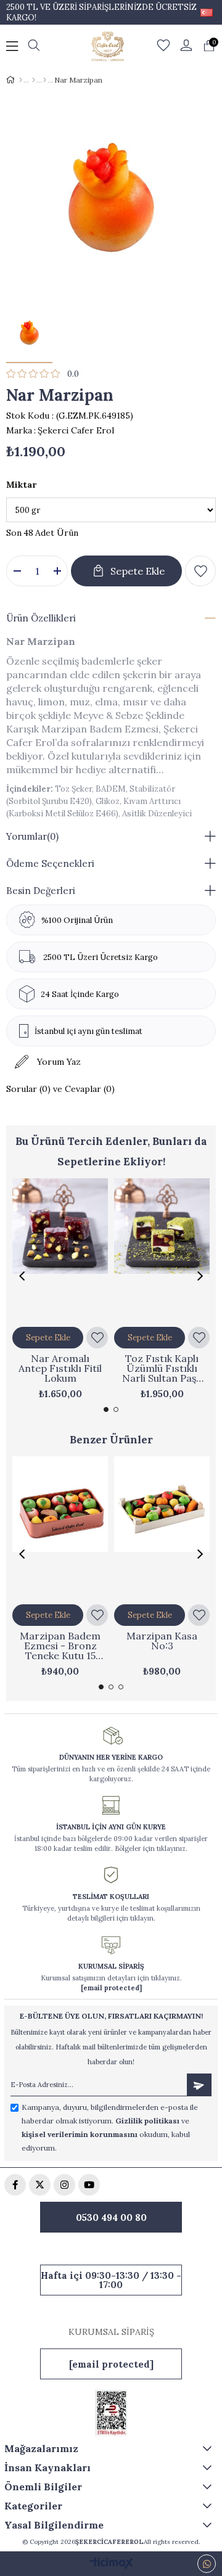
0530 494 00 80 (111, 2217)
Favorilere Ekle (97, 1338)
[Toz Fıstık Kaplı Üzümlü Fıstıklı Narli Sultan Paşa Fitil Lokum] (162, 1250)
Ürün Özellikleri (41, 618)
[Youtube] (89, 2185)
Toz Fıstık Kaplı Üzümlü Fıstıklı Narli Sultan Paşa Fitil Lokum (162, 1368)
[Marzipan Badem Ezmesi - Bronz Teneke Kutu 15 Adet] (60, 1528)
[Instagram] (64, 2185)
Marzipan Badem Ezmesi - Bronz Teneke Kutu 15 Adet (60, 1646)
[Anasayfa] (21, 80)
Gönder (199, 2085)
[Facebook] (15, 2185)
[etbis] (111, 2413)
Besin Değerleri (41, 891)
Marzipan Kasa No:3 (162, 1641)
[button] (106, 1409)
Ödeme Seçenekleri (50, 863)
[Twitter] (40, 2185)
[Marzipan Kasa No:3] (162, 1528)
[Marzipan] (45, 80)
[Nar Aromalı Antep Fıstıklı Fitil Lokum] (60, 1250)
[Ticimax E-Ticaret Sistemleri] (111, 2564)
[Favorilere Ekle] (200, 571)
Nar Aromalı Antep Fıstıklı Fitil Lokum (60, 1368)
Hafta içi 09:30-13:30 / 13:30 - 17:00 (111, 2280)
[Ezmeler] (34, 80)
